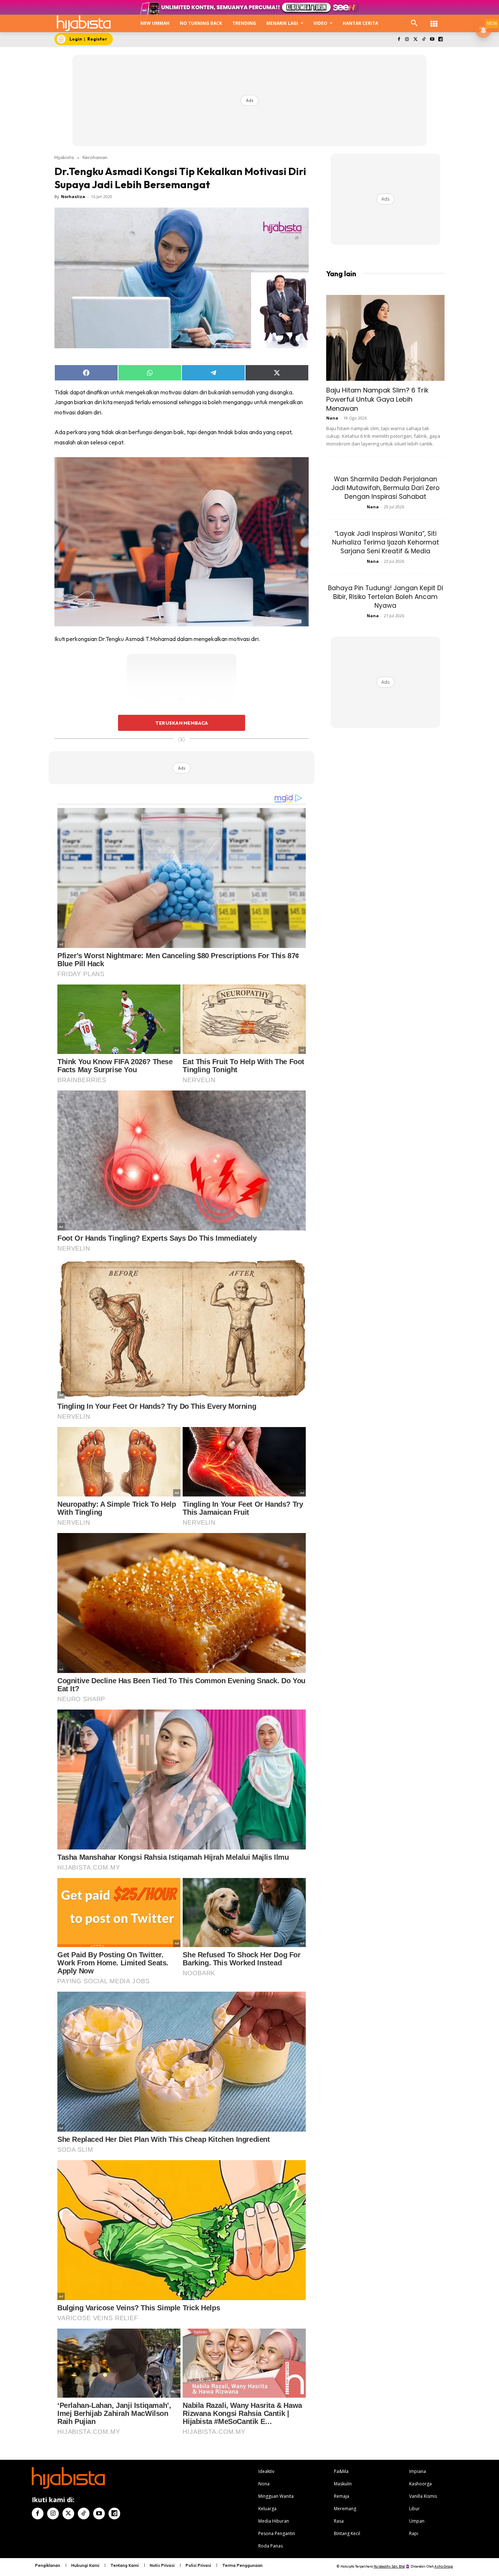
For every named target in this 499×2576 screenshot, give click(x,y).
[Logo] (84, 23)
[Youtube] (432, 40)
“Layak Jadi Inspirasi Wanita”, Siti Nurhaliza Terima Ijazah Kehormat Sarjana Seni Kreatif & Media (386, 542)
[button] (414, 23)
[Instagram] (407, 40)
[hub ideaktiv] (434, 20)
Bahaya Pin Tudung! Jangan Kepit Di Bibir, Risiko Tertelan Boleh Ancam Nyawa (386, 597)
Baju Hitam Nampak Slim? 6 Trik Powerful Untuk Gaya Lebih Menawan (377, 399)
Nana (332, 418)
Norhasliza (73, 196)
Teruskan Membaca (182, 723)
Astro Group (444, 2566)
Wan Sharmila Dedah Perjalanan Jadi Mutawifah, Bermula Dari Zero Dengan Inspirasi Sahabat (385, 488)
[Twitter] (416, 40)
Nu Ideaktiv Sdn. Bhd (389, 2566)
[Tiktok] (424, 40)
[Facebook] (399, 40)
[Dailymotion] (440, 40)
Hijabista (64, 157)
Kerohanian (95, 157)
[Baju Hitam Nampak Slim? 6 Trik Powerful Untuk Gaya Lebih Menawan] (385, 338)
